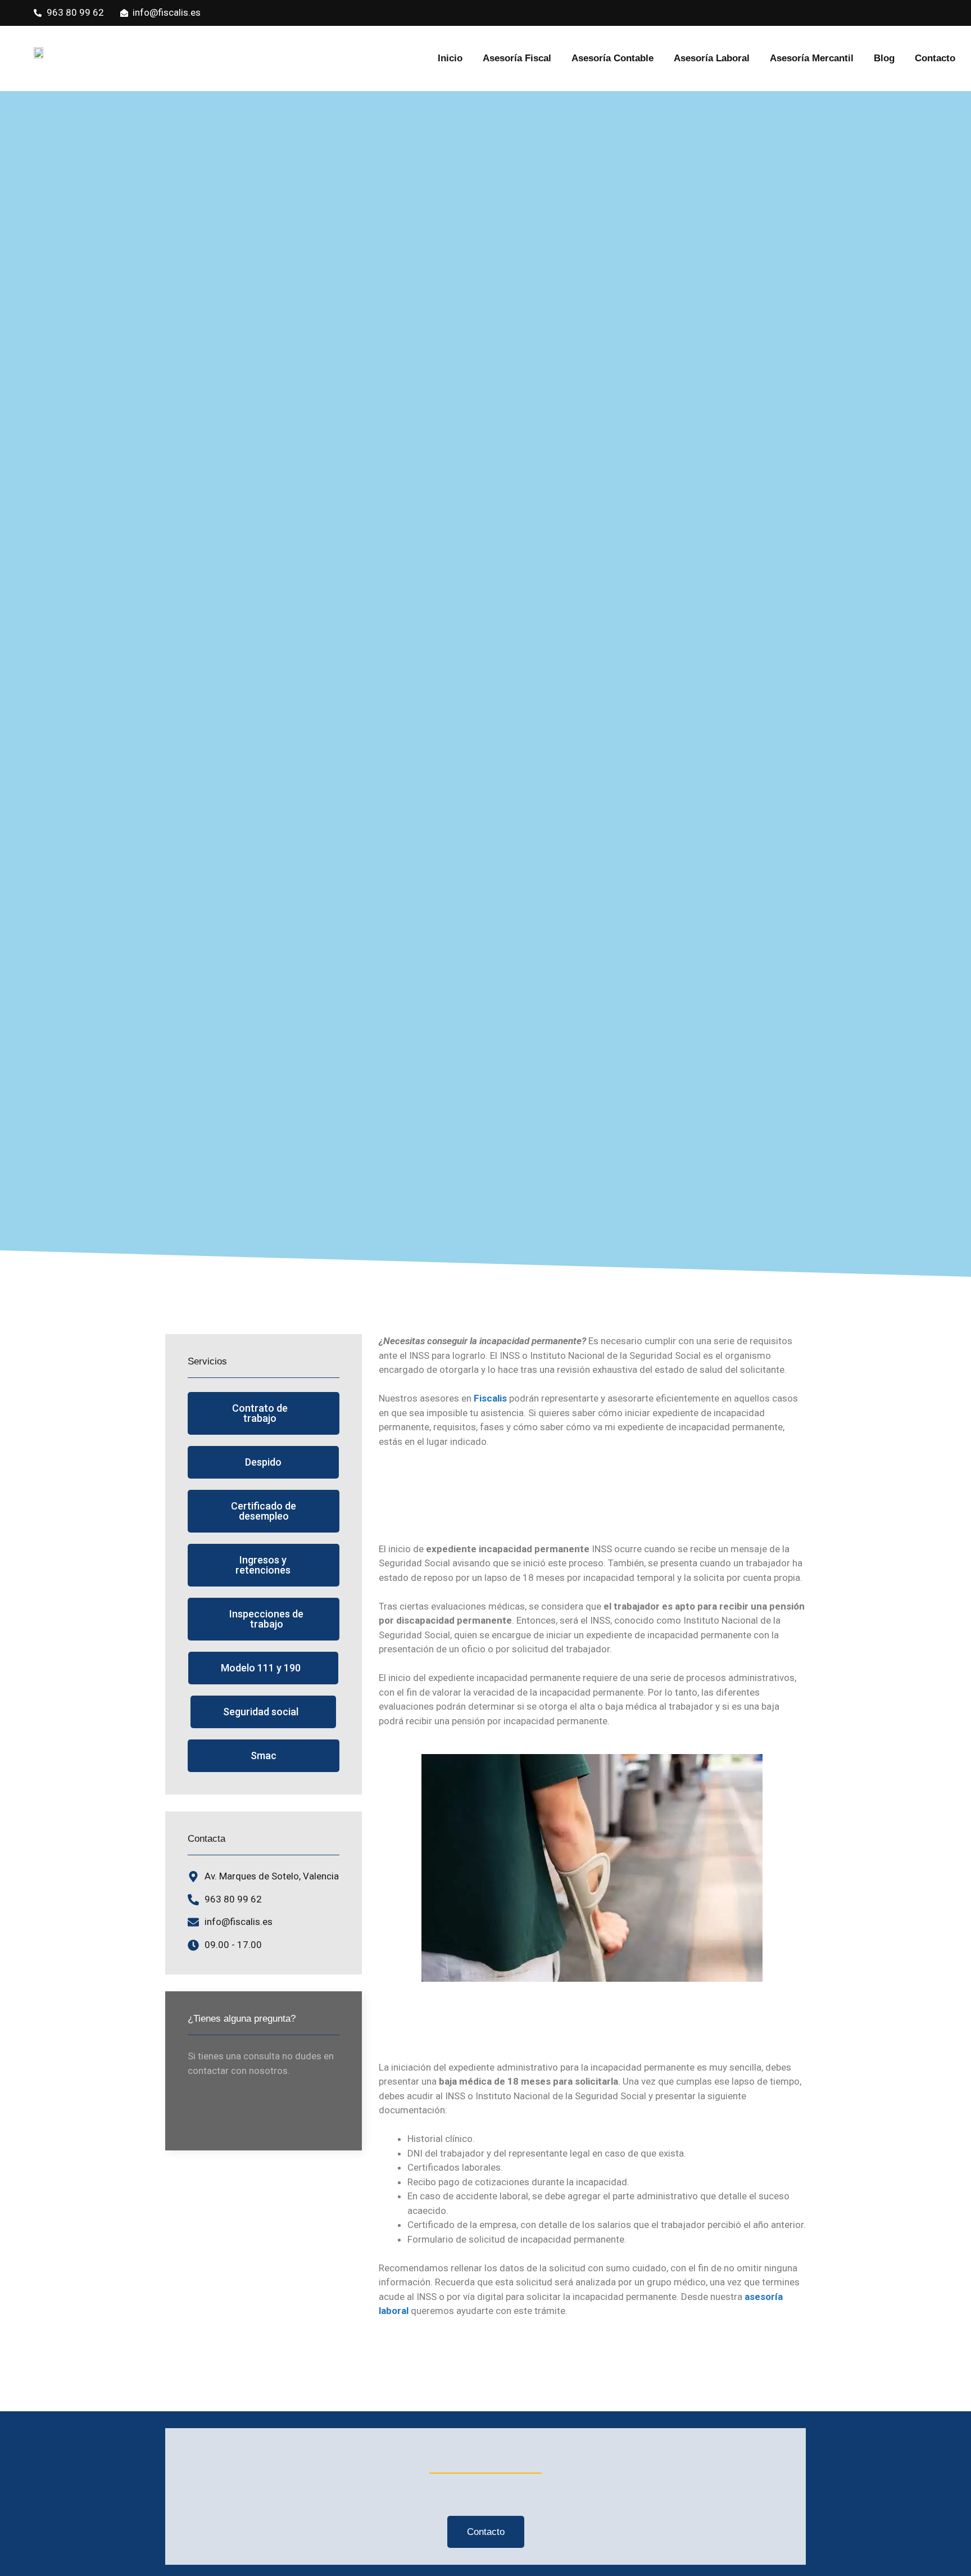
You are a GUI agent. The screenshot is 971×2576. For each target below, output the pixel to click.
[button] (264, 1413)
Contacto (935, 58)
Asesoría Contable (612, 58)
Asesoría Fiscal (517, 58)
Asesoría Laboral (712, 58)
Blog (884, 58)
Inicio (450, 58)
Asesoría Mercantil (812, 58)
